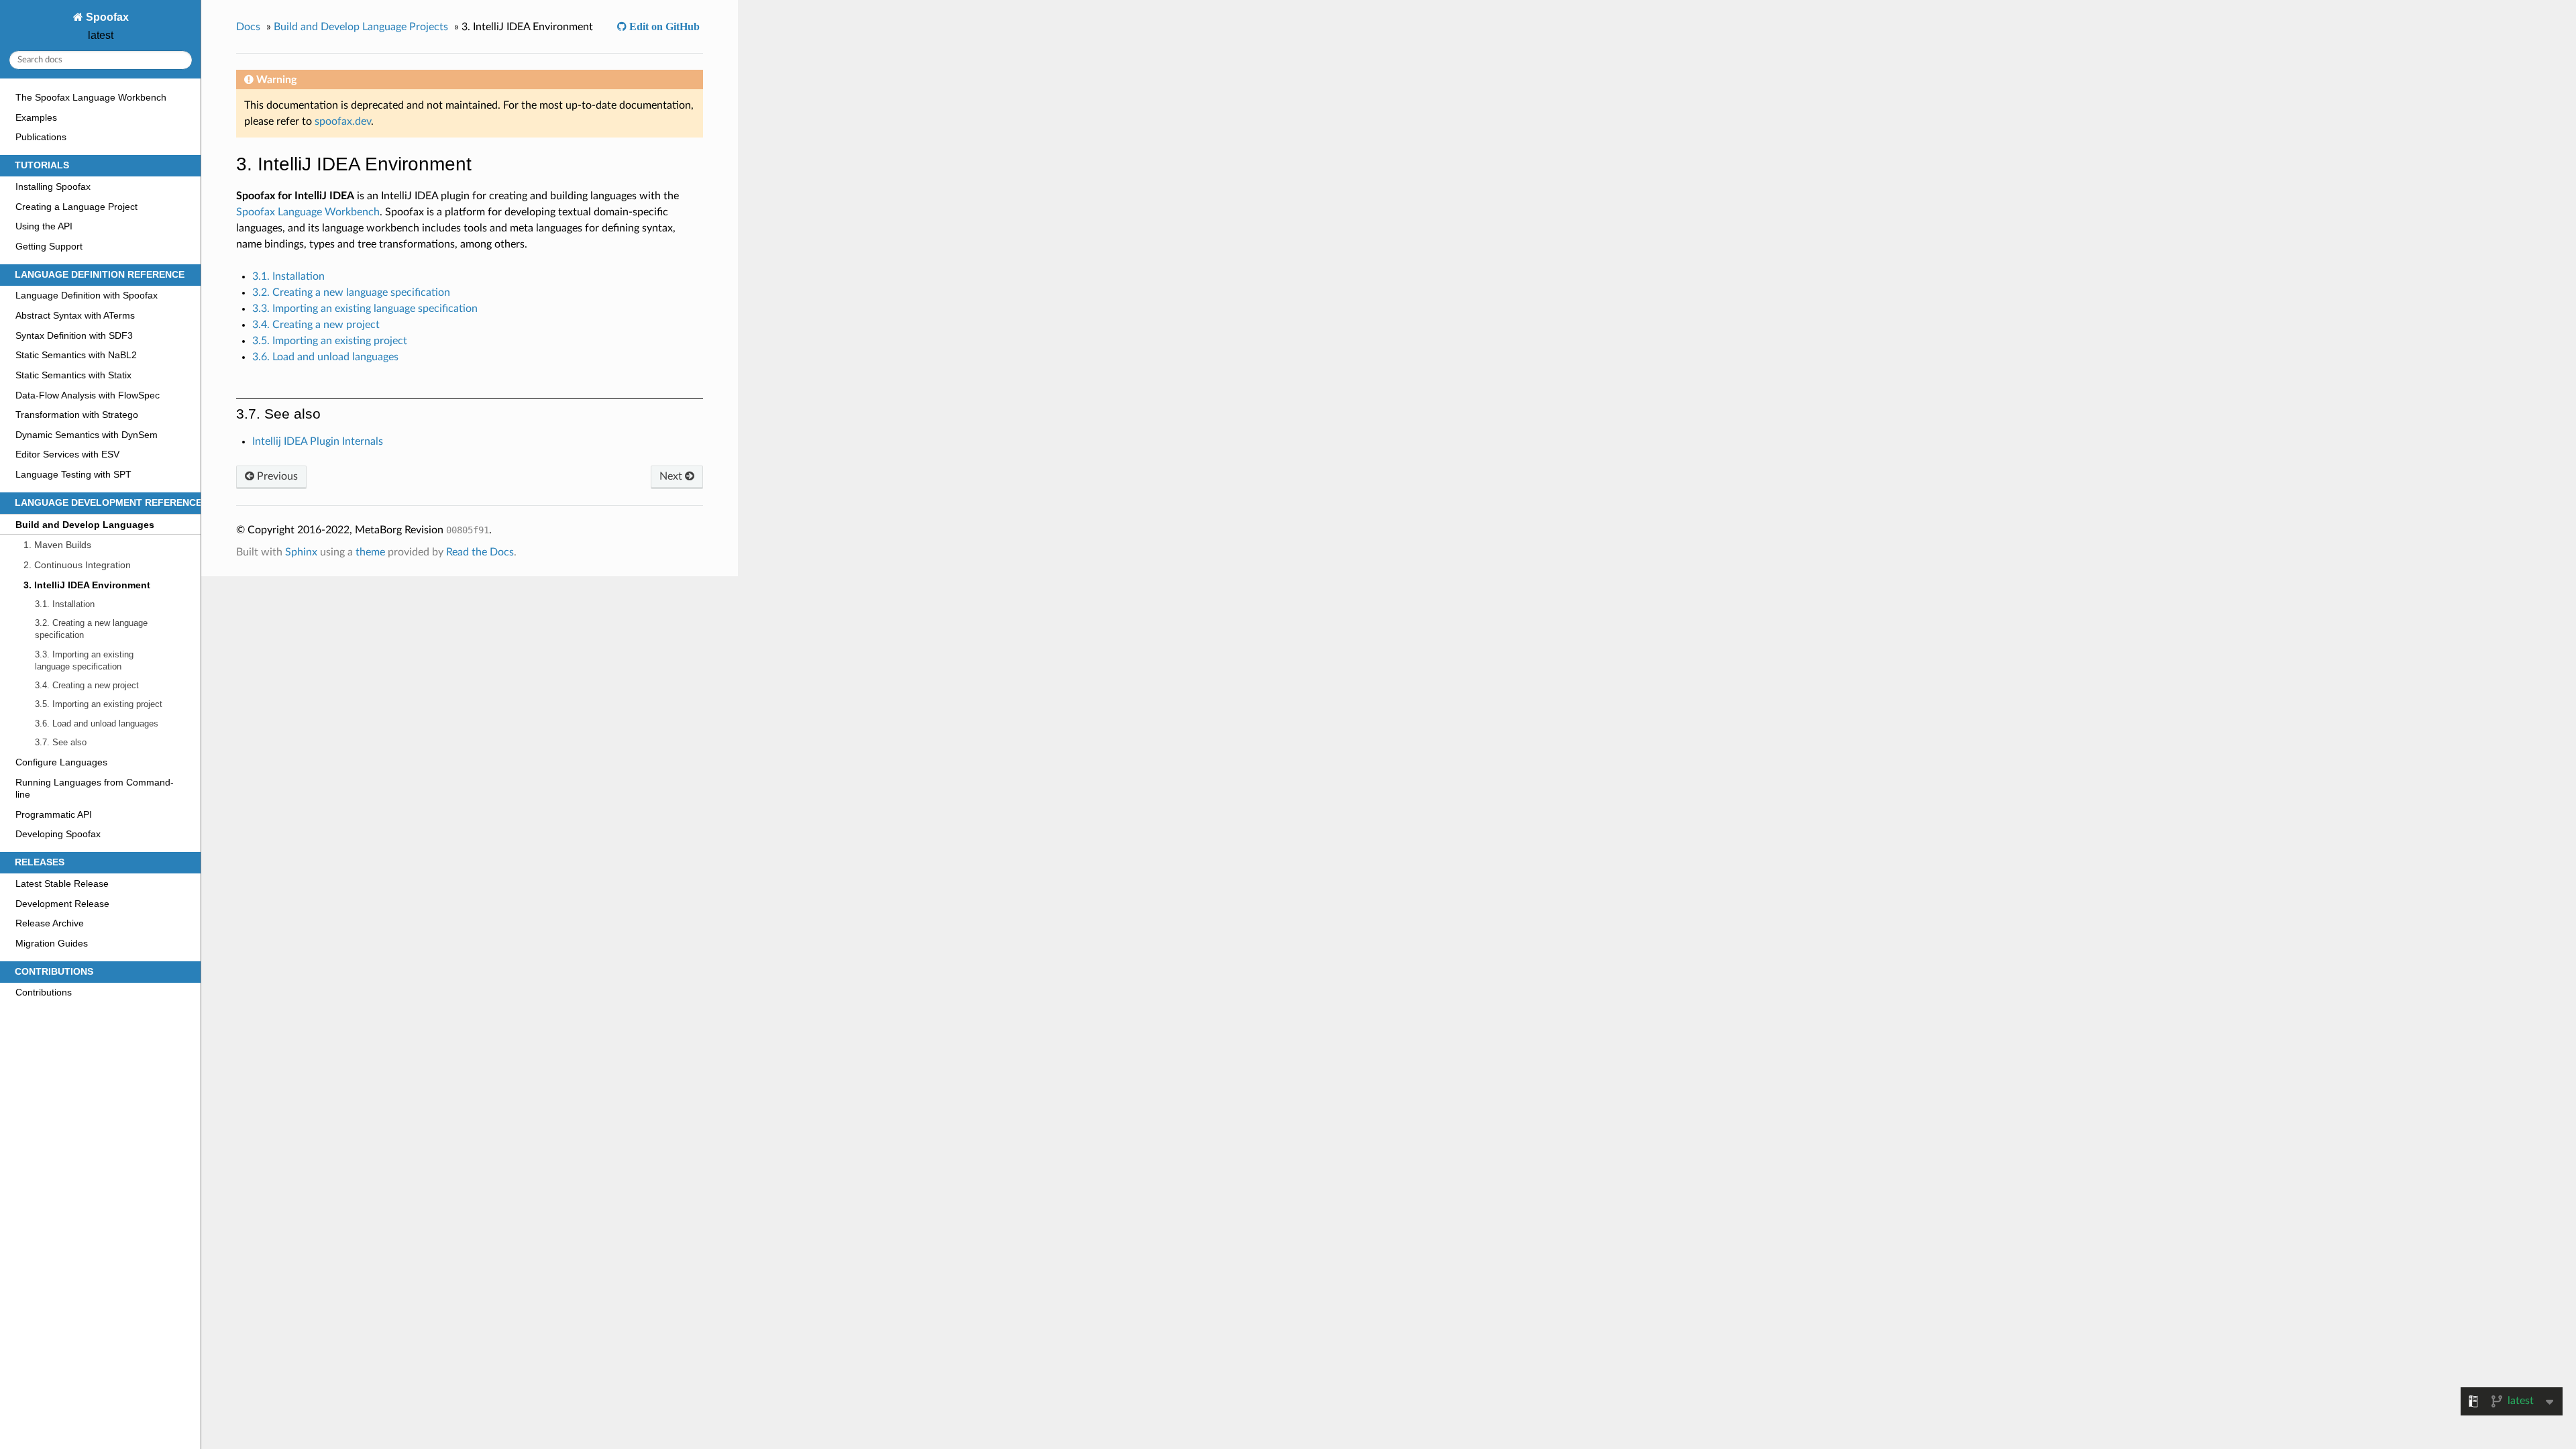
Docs (248, 27)
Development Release (62, 904)
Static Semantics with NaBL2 (76, 355)
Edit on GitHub (663, 26)
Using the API (44, 226)
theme (370, 552)
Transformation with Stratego (77, 415)
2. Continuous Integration (77, 565)
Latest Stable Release (62, 883)
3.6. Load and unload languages (97, 723)
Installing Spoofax (53, 186)
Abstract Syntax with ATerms (75, 315)
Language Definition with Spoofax (87, 295)
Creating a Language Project (76, 207)
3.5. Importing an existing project (99, 704)
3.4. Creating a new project (87, 685)
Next (672, 476)
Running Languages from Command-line (95, 788)
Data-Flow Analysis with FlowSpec (88, 395)
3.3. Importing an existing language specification (84, 660)
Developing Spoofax (58, 834)
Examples (36, 117)
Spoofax (106, 17)
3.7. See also (61, 742)
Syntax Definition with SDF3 (74, 335)
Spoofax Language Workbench (308, 212)
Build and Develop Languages (85, 525)
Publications (41, 137)
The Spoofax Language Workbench (91, 97)
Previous (276, 476)
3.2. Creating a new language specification (91, 629)
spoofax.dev (343, 121)
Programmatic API (54, 814)
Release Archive (50, 923)
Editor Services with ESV (67, 454)
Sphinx (301, 552)
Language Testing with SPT (73, 474)
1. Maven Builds (57, 545)
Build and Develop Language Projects (361, 27)
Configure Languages (61, 762)
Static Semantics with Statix (73, 375)
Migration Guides (52, 943)
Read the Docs (480, 552)
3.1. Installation (65, 604)
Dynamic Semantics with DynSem (87, 435)
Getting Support (49, 246)
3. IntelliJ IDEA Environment (87, 585)
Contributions (44, 992)
